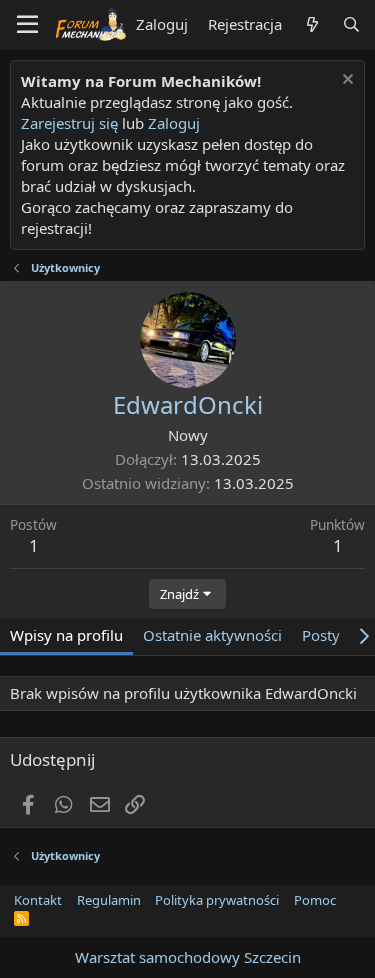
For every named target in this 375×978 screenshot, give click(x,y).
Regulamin (109, 900)
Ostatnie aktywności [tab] (212, 635)
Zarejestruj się (69, 123)
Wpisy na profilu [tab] (66, 635)
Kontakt (38, 900)
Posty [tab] (321, 635)
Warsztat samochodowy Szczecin (188, 957)
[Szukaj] (351, 24)
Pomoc (315, 900)
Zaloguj (174, 123)
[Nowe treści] (311, 24)
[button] (27, 25)
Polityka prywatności (217, 900)
